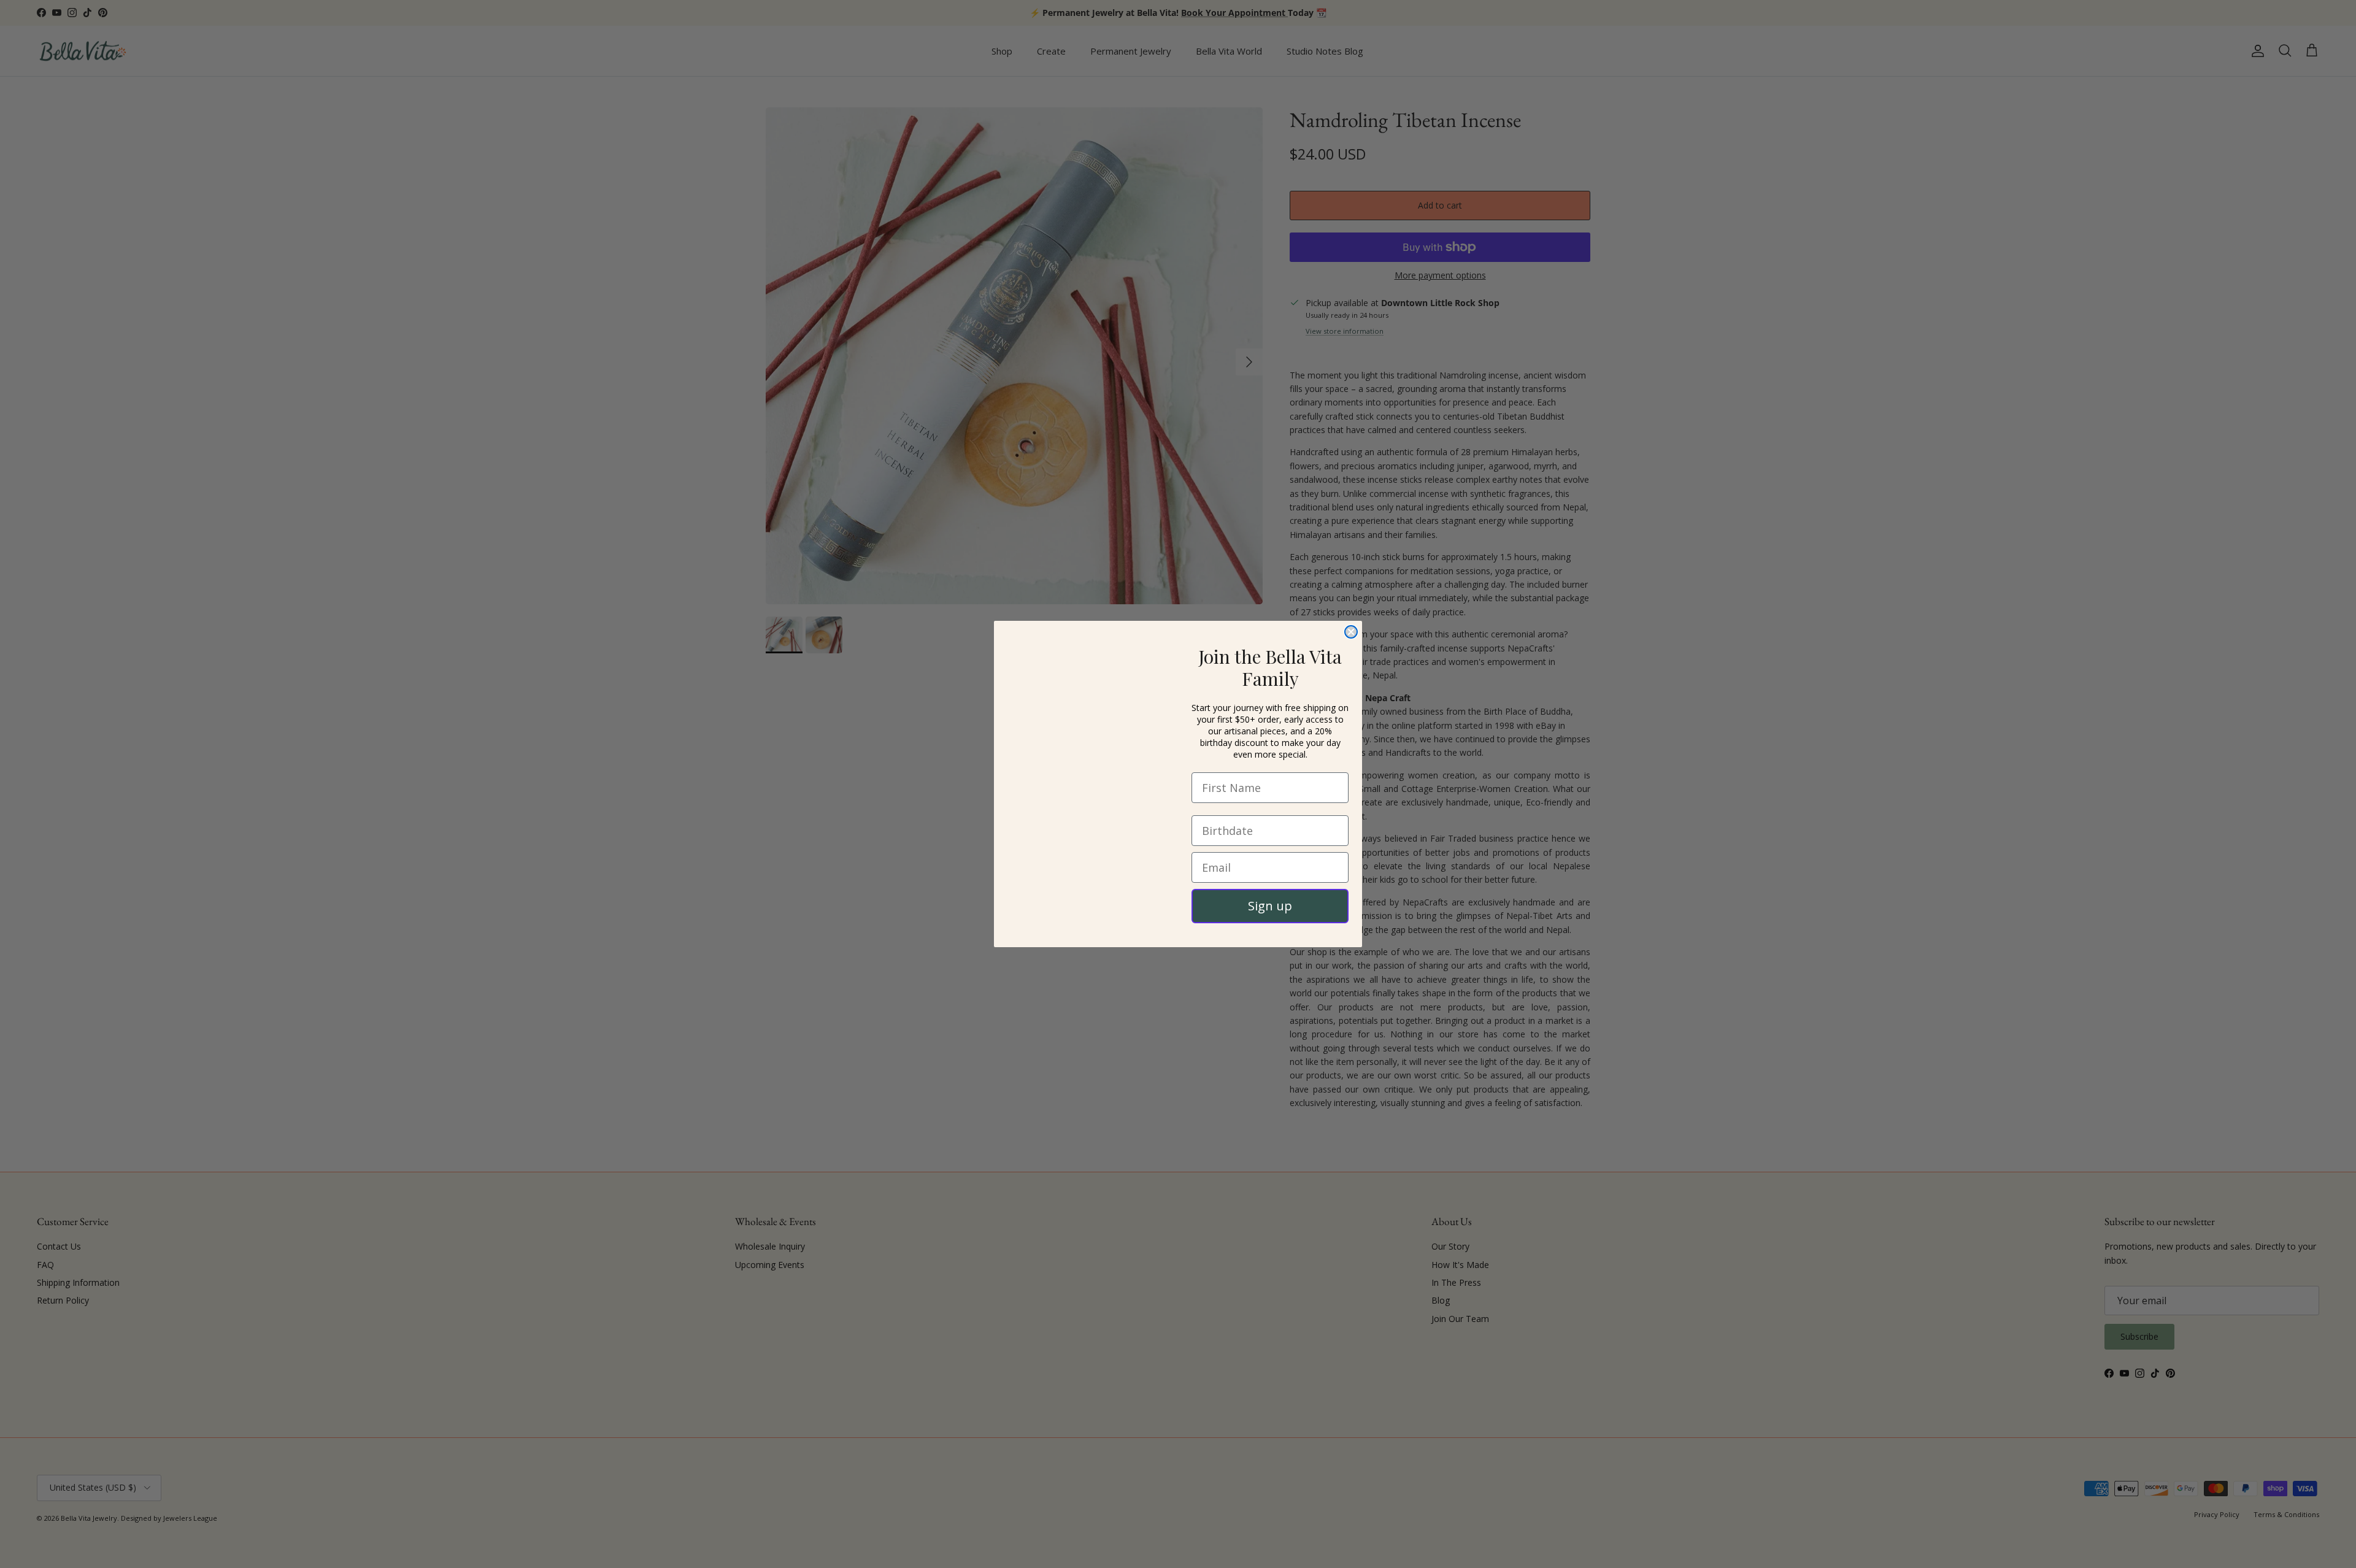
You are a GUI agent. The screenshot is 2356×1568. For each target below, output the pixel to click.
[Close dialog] (1351, 611)
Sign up (1270, 906)
